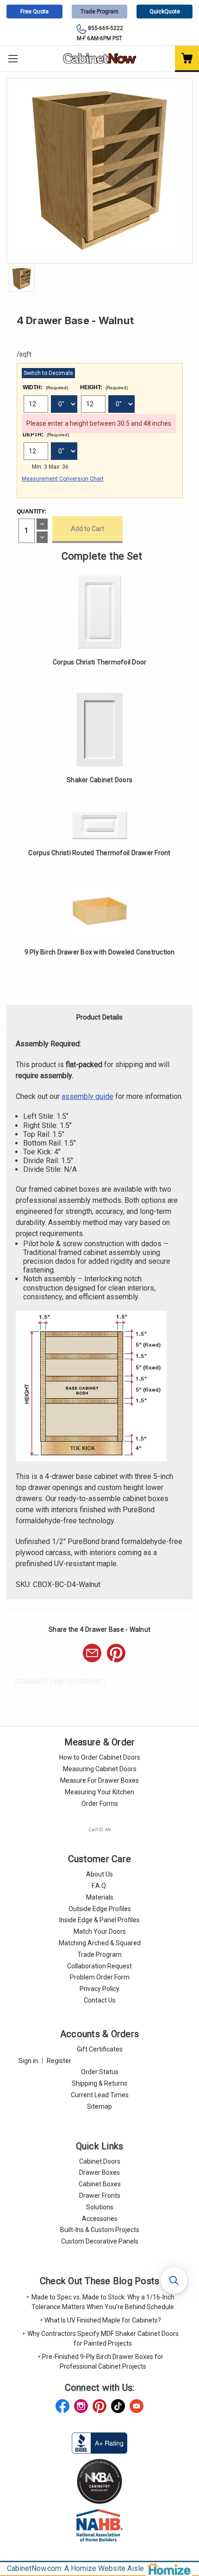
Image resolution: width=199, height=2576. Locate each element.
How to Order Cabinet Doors (100, 1757)
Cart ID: (99, 1830)
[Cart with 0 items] (187, 59)
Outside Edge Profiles (100, 1909)
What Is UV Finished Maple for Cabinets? (103, 2320)
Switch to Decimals (48, 373)
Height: (104, 387)
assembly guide (87, 1096)
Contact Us (100, 2000)
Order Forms (100, 1804)
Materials (100, 1897)
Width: (45, 387)
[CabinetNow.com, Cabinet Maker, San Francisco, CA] (99, 2443)
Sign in (28, 2061)
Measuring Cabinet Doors (100, 1769)
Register (59, 2061)
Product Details (99, 1017)
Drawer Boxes (99, 2172)
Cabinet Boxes (100, 2184)
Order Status (100, 2072)
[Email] (92, 1653)
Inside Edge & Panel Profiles (99, 1920)
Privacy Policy (99, 1989)
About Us (99, 1874)
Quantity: (31, 512)
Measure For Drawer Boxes (99, 1780)
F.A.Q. (99, 1886)
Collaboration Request (99, 1966)
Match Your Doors (100, 1931)
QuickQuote (165, 12)
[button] (174, 2280)
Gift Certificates (100, 2049)
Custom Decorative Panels (100, 2241)
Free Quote (34, 12)
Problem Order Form (100, 1977)
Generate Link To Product (61, 1682)
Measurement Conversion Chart (63, 479)
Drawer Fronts (100, 2196)
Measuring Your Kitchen (99, 1792)
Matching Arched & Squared (100, 1943)
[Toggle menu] (13, 58)
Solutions (100, 2207)
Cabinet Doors (100, 2161)
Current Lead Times (100, 2095)
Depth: (46, 434)
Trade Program (99, 12)
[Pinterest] (116, 1653)
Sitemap (99, 2106)
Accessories (100, 2219)
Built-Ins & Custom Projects (100, 2230)
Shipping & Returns (99, 2083)
